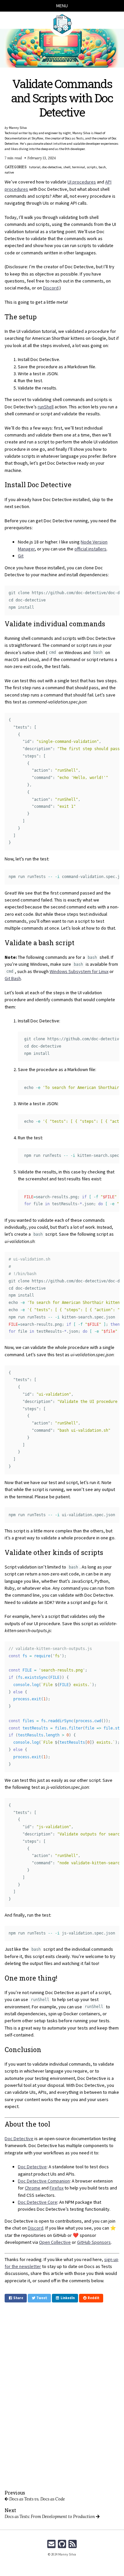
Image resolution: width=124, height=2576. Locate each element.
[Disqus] (62, 2396)
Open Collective (55, 2242)
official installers (90, 549)
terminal (79, 167)
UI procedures (82, 182)
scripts (92, 167)
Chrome (33, 2188)
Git (21, 556)
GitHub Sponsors (94, 2242)
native (9, 172)
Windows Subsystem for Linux (79, 971)
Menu (62, 6)
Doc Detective (19, 2138)
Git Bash (13, 978)
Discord (51, 288)
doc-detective (52, 167)
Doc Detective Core (38, 2202)
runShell (46, 407)
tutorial (35, 167)
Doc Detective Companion (44, 2181)
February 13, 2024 (42, 158)
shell (67, 167)
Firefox (57, 2188)
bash (102, 167)
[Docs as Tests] (62, 24)
